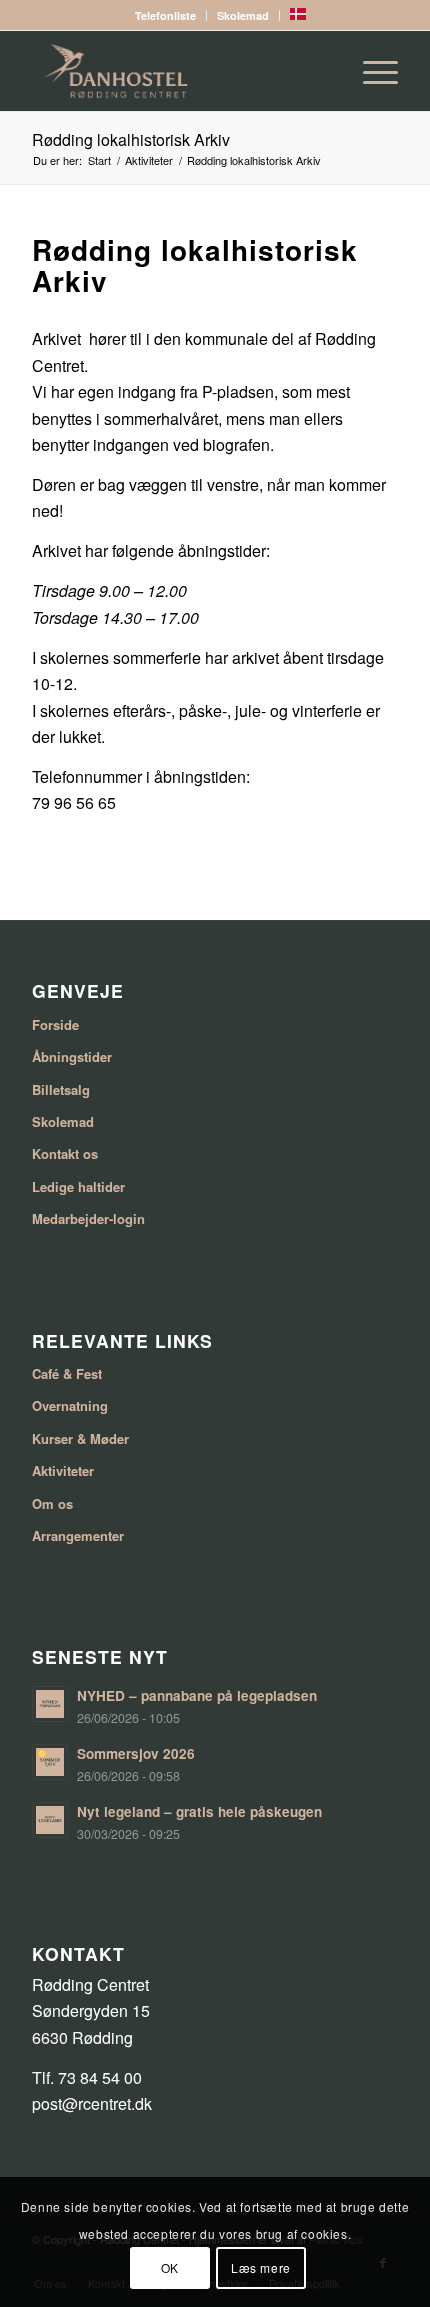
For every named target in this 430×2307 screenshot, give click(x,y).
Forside (55, 1024)
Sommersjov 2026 (136, 1753)
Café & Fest (67, 1373)
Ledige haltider (78, 1186)
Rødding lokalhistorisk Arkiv (131, 139)
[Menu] (370, 71)
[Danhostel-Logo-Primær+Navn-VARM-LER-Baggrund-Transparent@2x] (178, 71)
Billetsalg (61, 1089)
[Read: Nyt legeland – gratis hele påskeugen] (50, 1820)
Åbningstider (72, 1056)
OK (170, 2267)
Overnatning (70, 1405)
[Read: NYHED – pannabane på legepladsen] (50, 1704)
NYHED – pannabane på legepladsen (197, 1695)
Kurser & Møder (80, 1438)
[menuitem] (166, 15)
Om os (52, 1503)
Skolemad (243, 15)
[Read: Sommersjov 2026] (50, 1762)
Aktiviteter (63, 1470)
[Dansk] (298, 15)
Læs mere (261, 2267)
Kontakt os (65, 1153)
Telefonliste (165, 15)
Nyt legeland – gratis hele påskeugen (199, 1811)
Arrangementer (78, 1535)
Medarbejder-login (88, 1218)
